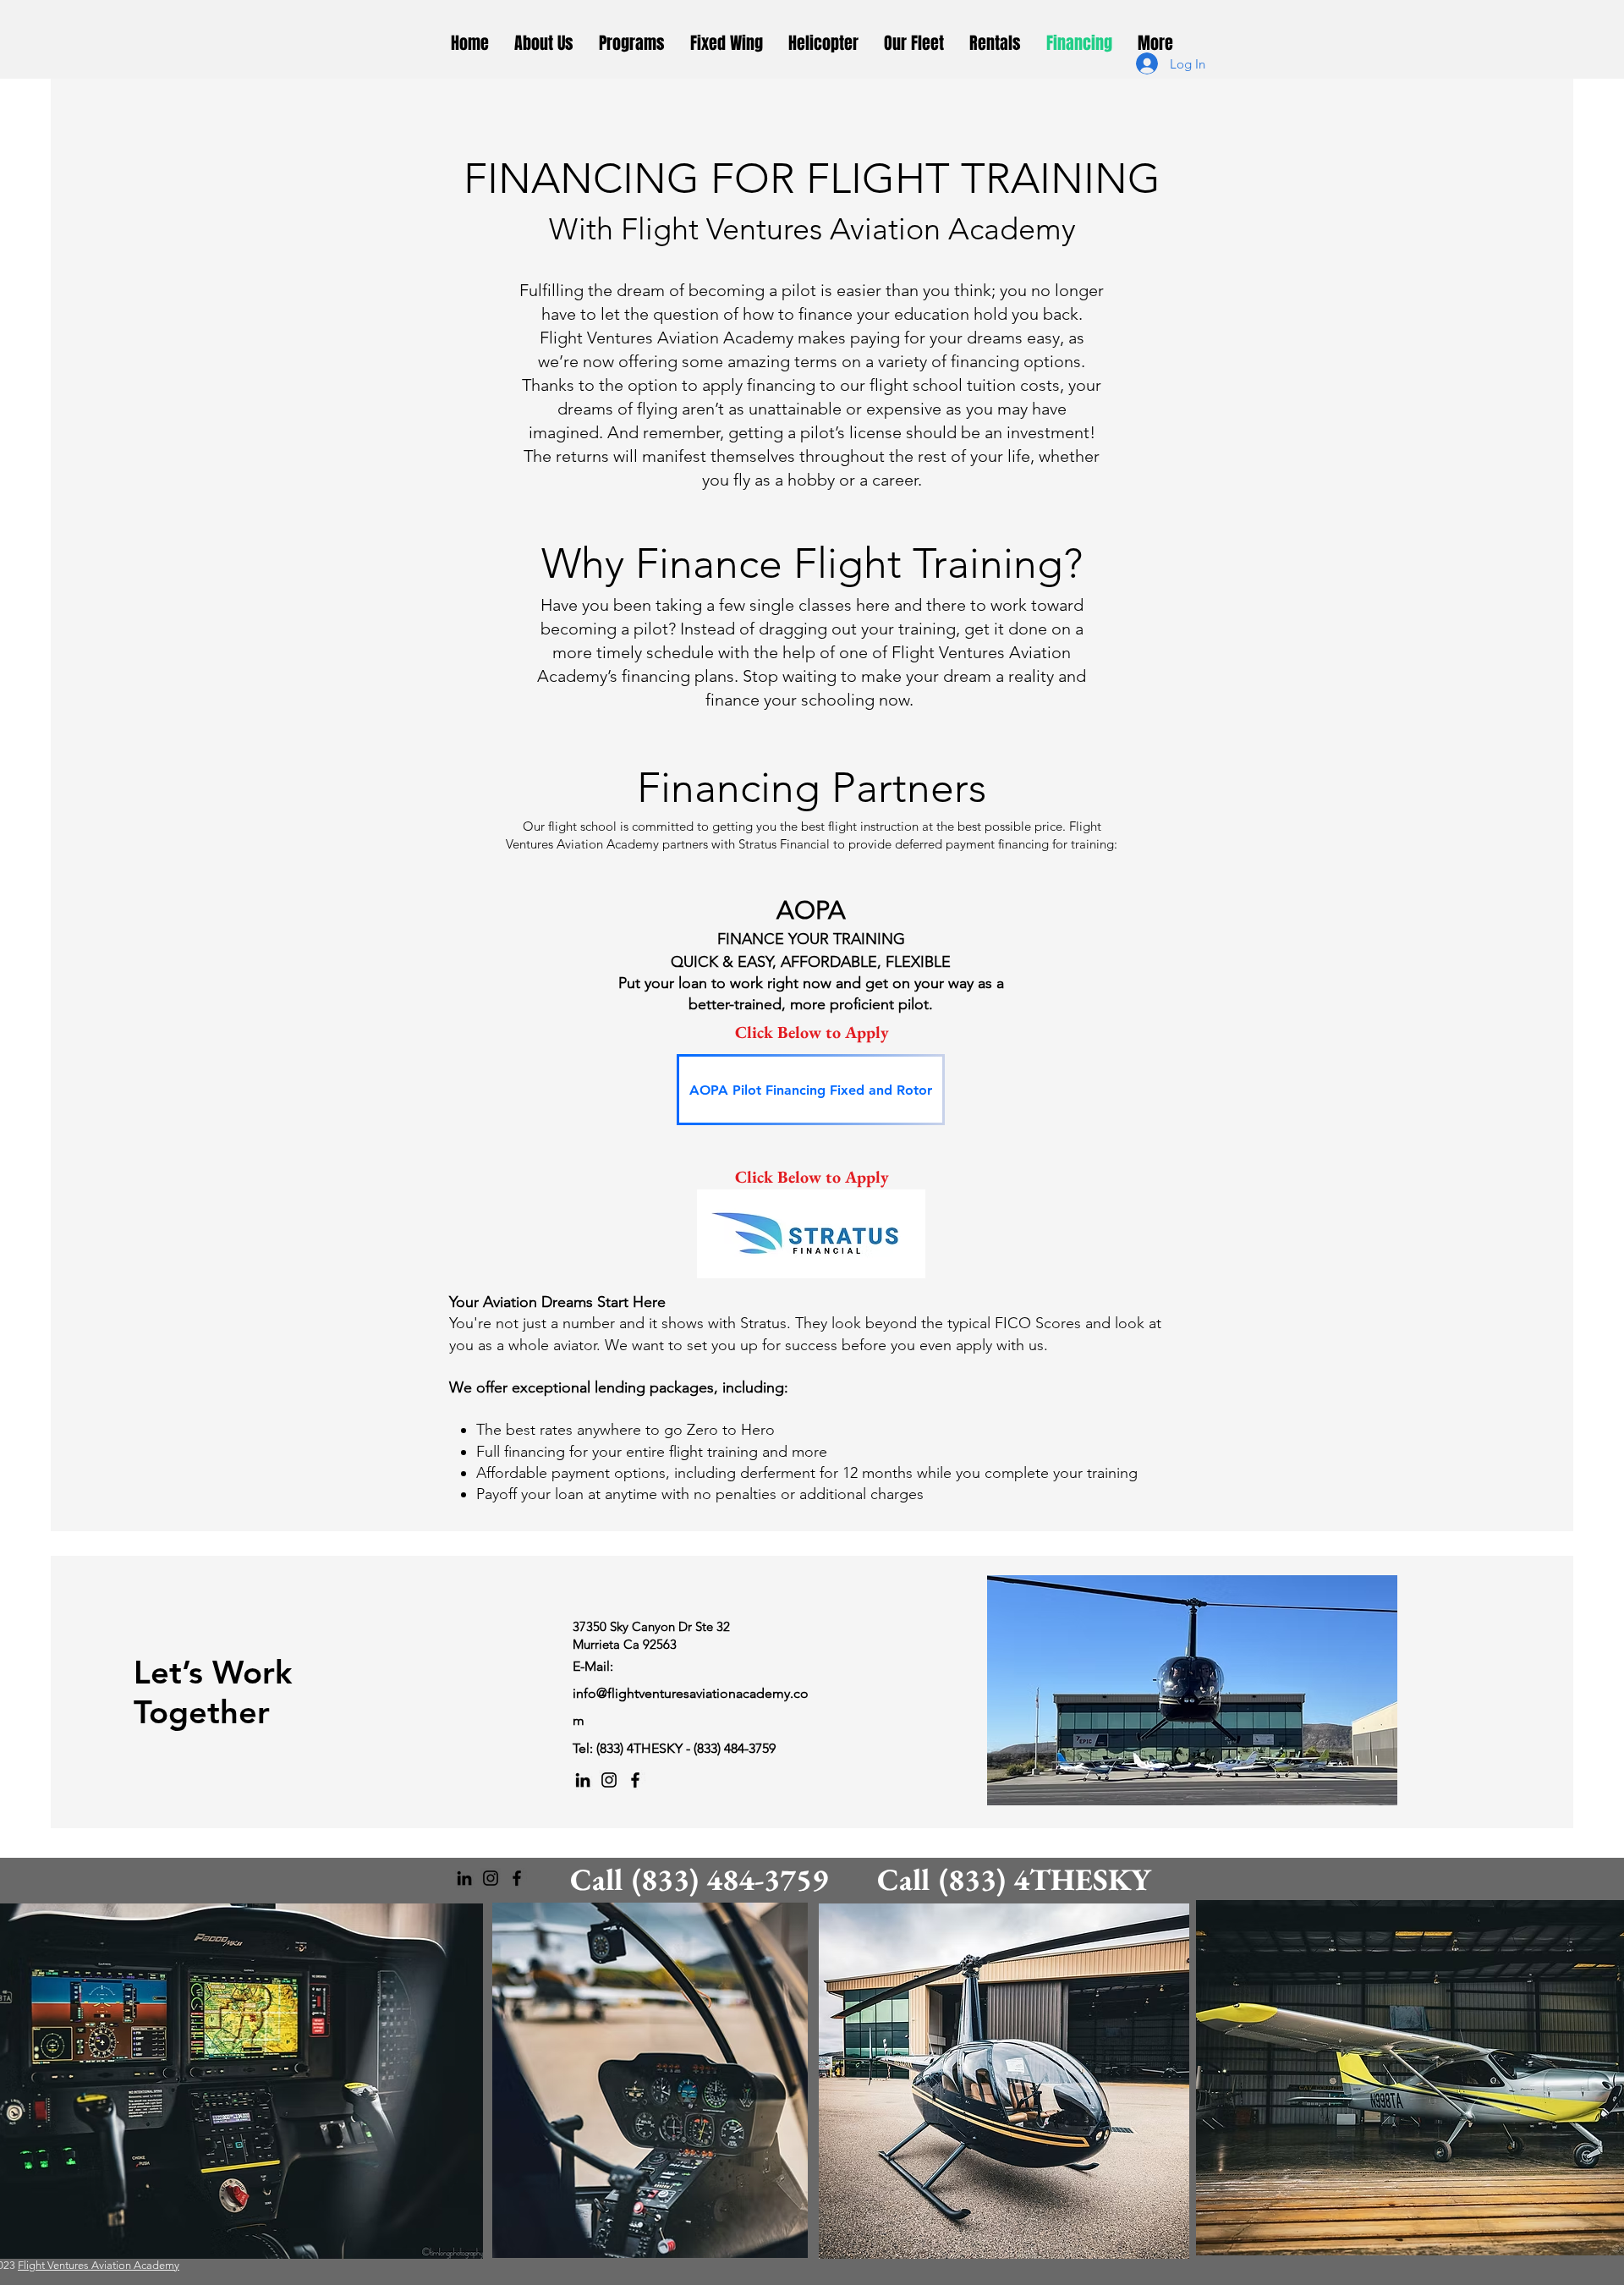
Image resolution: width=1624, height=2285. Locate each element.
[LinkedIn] (583, 1780)
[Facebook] (635, 1780)
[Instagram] (609, 1780)
